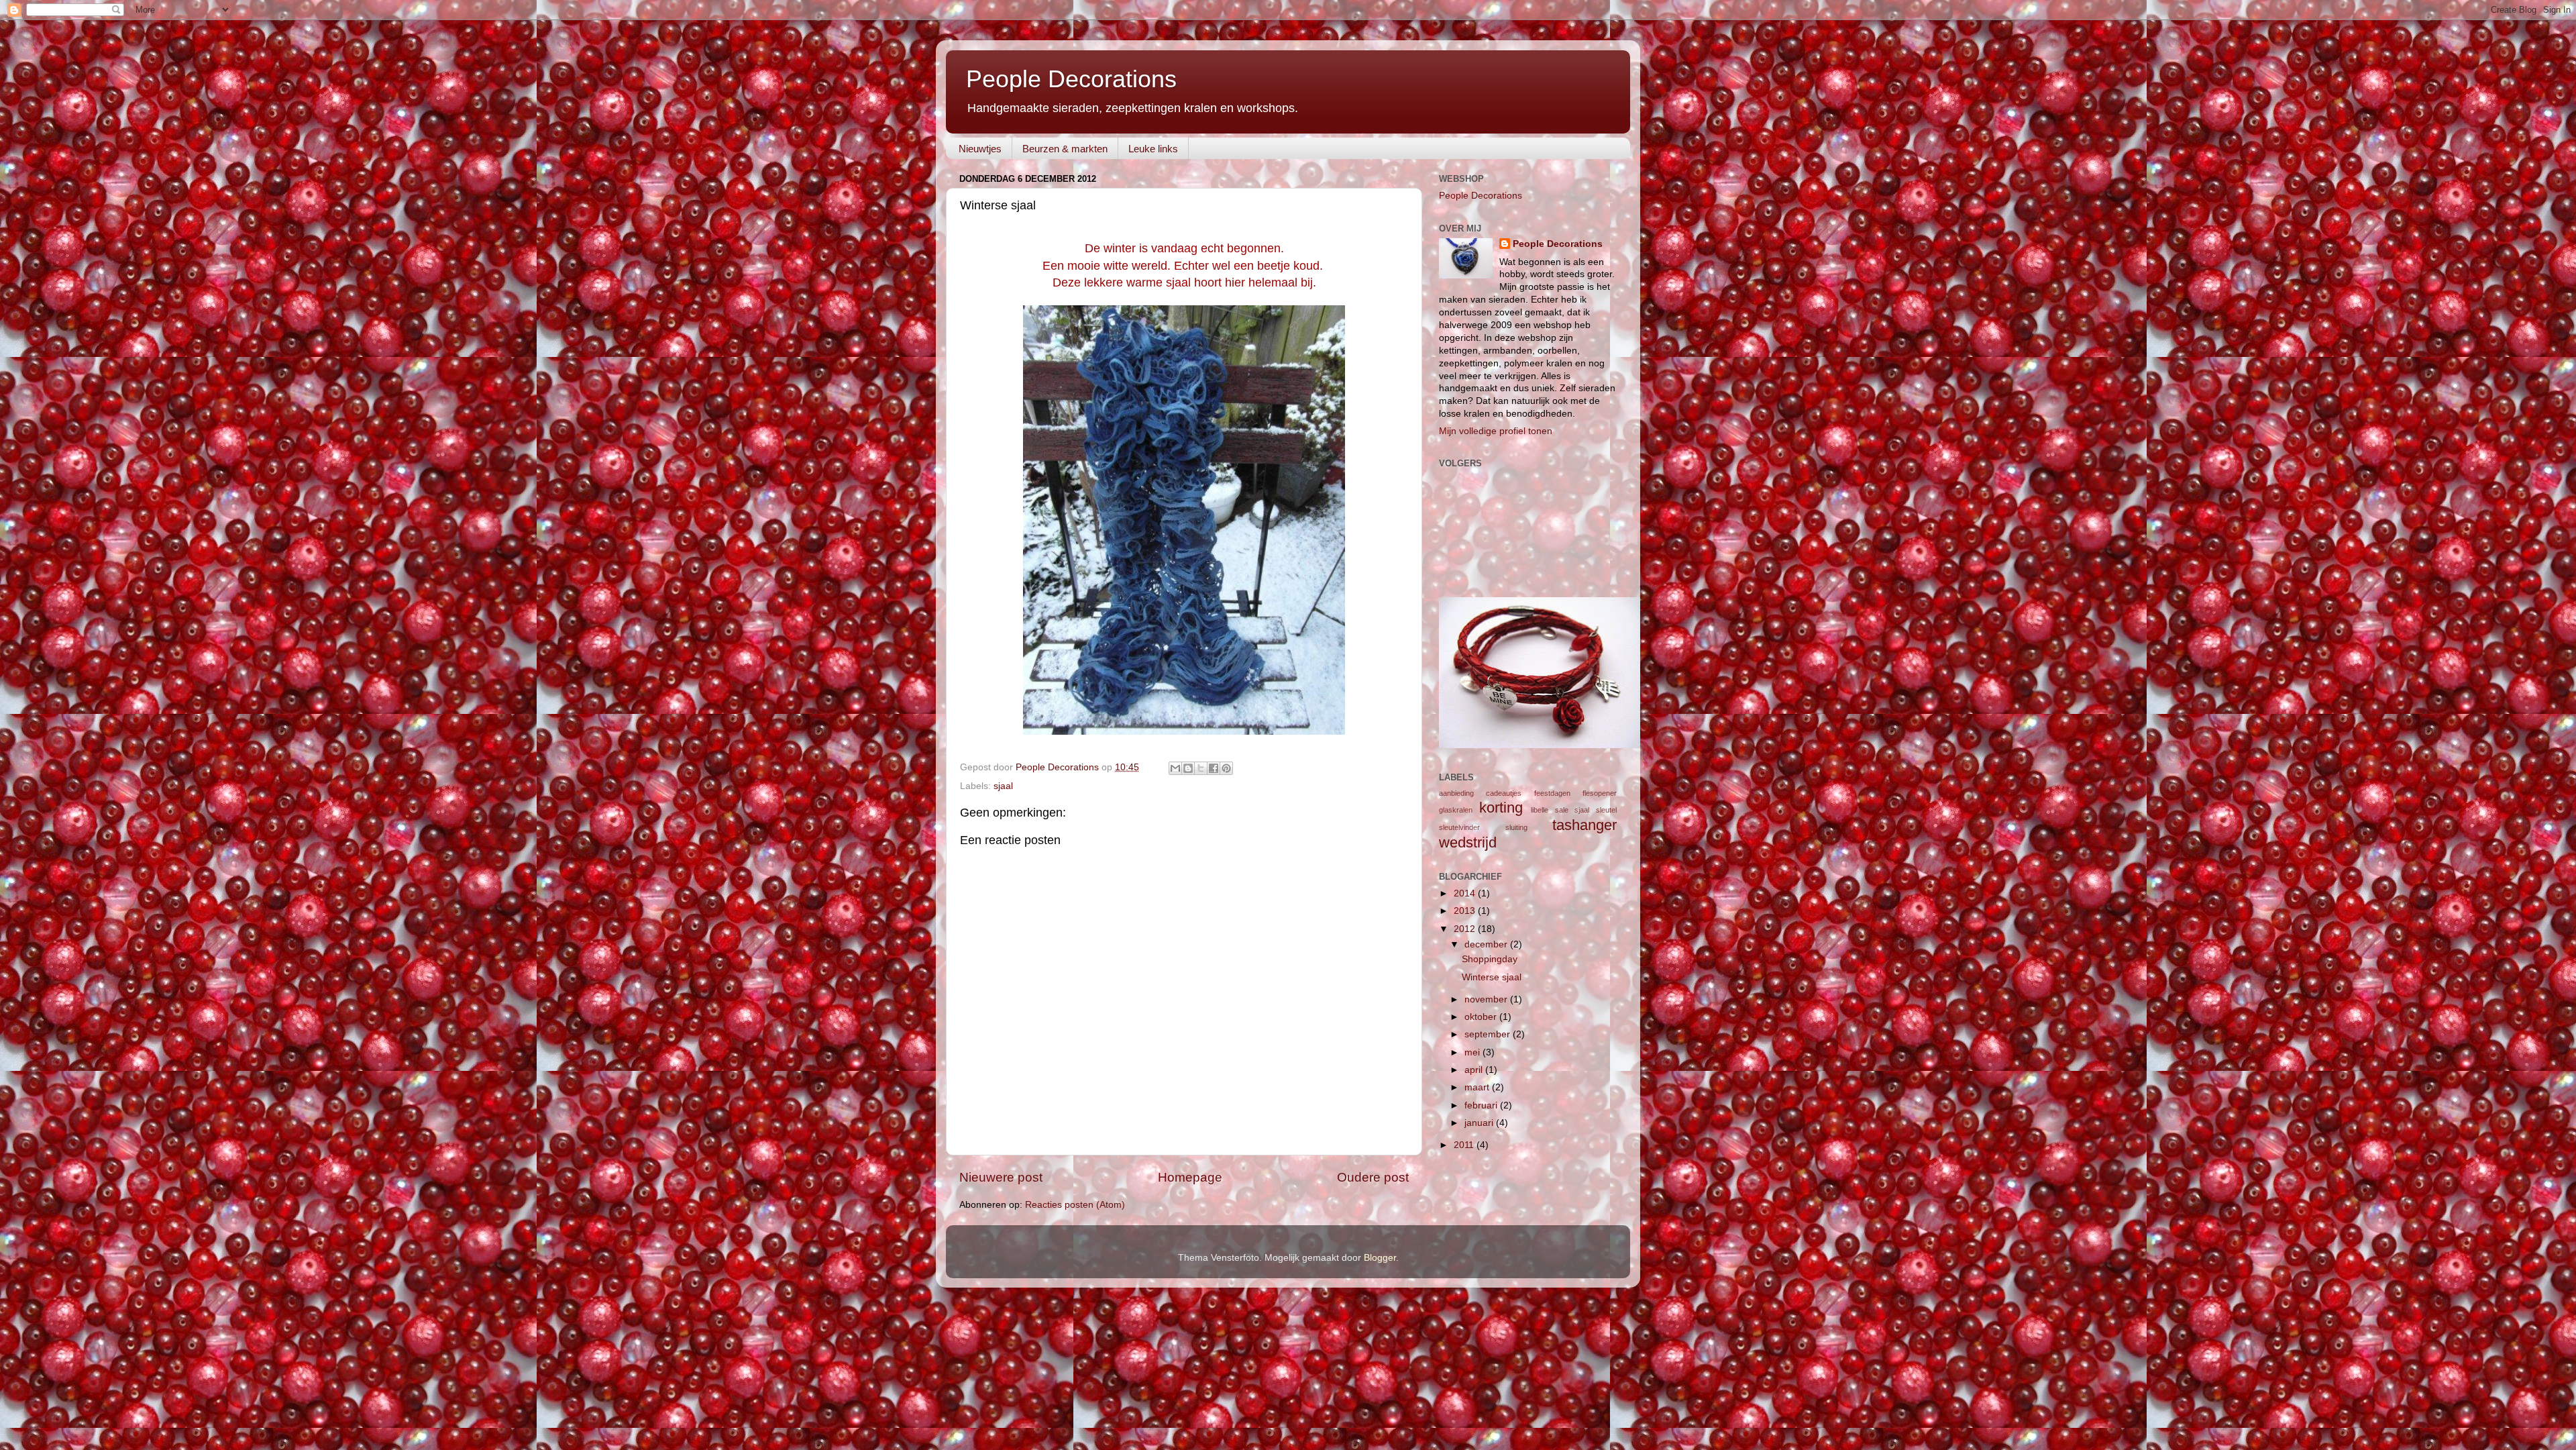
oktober (1482, 1017)
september (1489, 1034)
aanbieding (1456, 793)
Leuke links (1153, 149)
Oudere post (1373, 1177)
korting (1501, 808)
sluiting (1516, 827)
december (1487, 944)
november (1487, 999)
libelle (1540, 810)
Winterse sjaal (1492, 977)
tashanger (1585, 825)
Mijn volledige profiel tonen (1496, 431)
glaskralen (1456, 810)
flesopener (1600, 793)
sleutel (1606, 810)
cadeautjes (1504, 793)
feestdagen (1552, 793)
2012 (1466, 929)
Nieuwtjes (980, 149)
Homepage (1190, 1177)
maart (1478, 1087)
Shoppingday (1490, 959)
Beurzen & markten (1065, 149)
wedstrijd (1468, 842)
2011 (1465, 1145)
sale (1562, 810)
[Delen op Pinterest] (1226, 768)
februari (1482, 1105)
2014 (1466, 893)
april (1475, 1070)
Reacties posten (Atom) (1075, 1205)
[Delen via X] (1201, 768)
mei (1473, 1052)
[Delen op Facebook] (1214, 768)
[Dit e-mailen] (1175, 768)
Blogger (1380, 1258)
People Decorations (1071, 79)
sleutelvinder (1459, 827)
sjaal (1003, 786)
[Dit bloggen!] (1188, 768)
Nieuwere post (1001, 1177)
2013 (1466, 911)
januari (1480, 1123)
